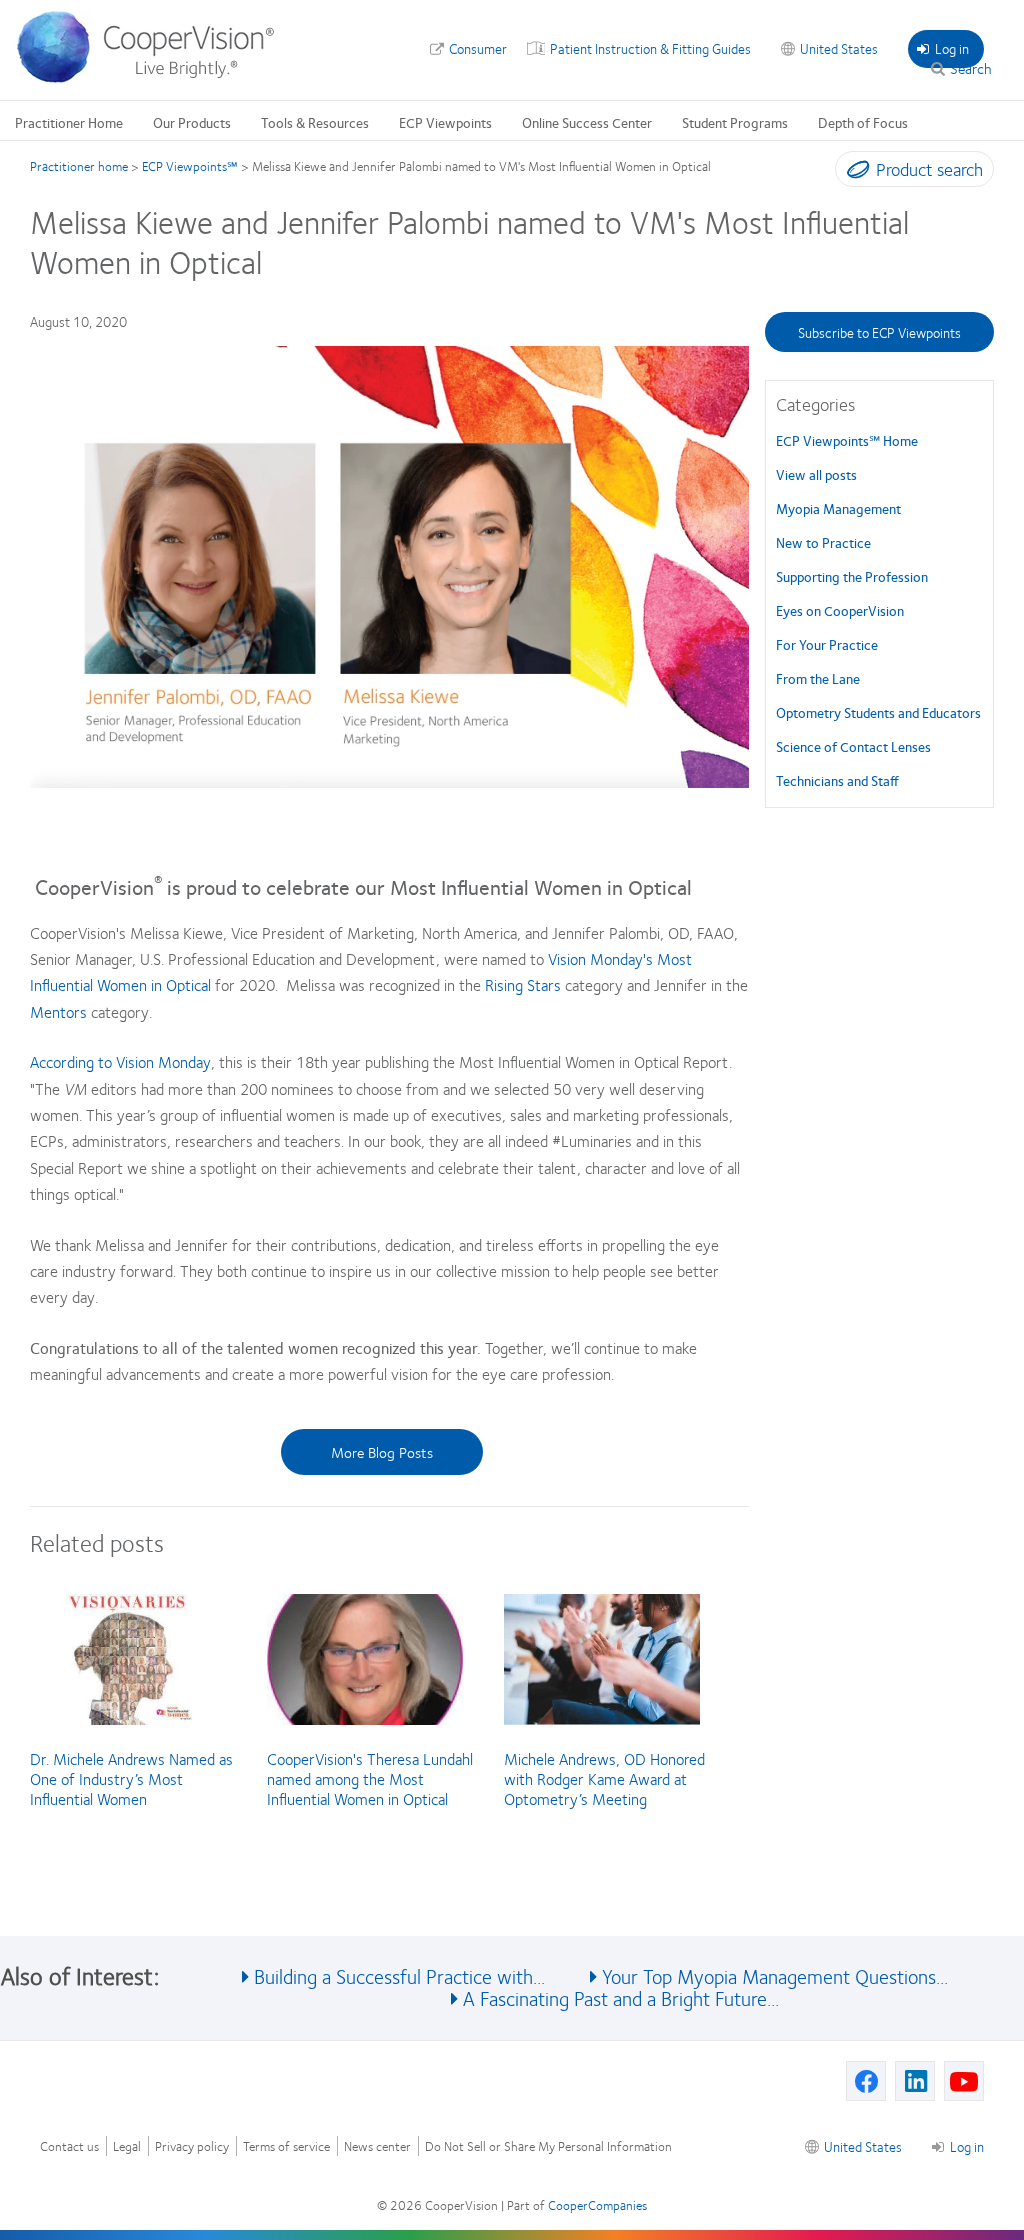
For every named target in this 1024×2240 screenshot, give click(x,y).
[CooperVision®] (155, 78)
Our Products (192, 122)
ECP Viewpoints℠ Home (847, 440)
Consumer (478, 48)
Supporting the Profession (852, 576)
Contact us (69, 2146)
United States (839, 48)
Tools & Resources (315, 122)
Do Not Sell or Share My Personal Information (548, 2146)
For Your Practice (827, 644)
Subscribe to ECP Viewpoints (879, 332)
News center (377, 2146)
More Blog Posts (382, 1452)
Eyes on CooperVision (840, 610)
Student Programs (735, 122)
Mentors (58, 1011)
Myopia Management (838, 508)
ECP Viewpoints (445, 122)
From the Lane (818, 678)
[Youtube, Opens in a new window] (964, 2081)
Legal (127, 2146)
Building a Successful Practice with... (399, 1975)
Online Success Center (587, 122)
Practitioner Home (69, 122)
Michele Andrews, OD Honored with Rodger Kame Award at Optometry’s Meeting (604, 1778)
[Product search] (853, 173)
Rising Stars (523, 984)
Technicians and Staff (837, 780)
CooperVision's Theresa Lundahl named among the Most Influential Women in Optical (370, 1778)
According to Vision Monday (120, 1061)
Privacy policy (192, 2146)
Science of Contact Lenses (853, 746)
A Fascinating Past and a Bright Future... (621, 1997)
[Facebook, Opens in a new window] (866, 2081)
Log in (952, 48)
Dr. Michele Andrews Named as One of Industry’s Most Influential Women (131, 1778)
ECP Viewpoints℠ (190, 166)
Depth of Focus (863, 122)
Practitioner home (79, 166)
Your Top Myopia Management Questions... (775, 1975)
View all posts (816, 474)
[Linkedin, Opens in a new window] (915, 2081)
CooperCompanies (597, 2205)
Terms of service (286, 2146)
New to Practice (823, 542)
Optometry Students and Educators (878, 712)
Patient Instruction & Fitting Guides (650, 48)
